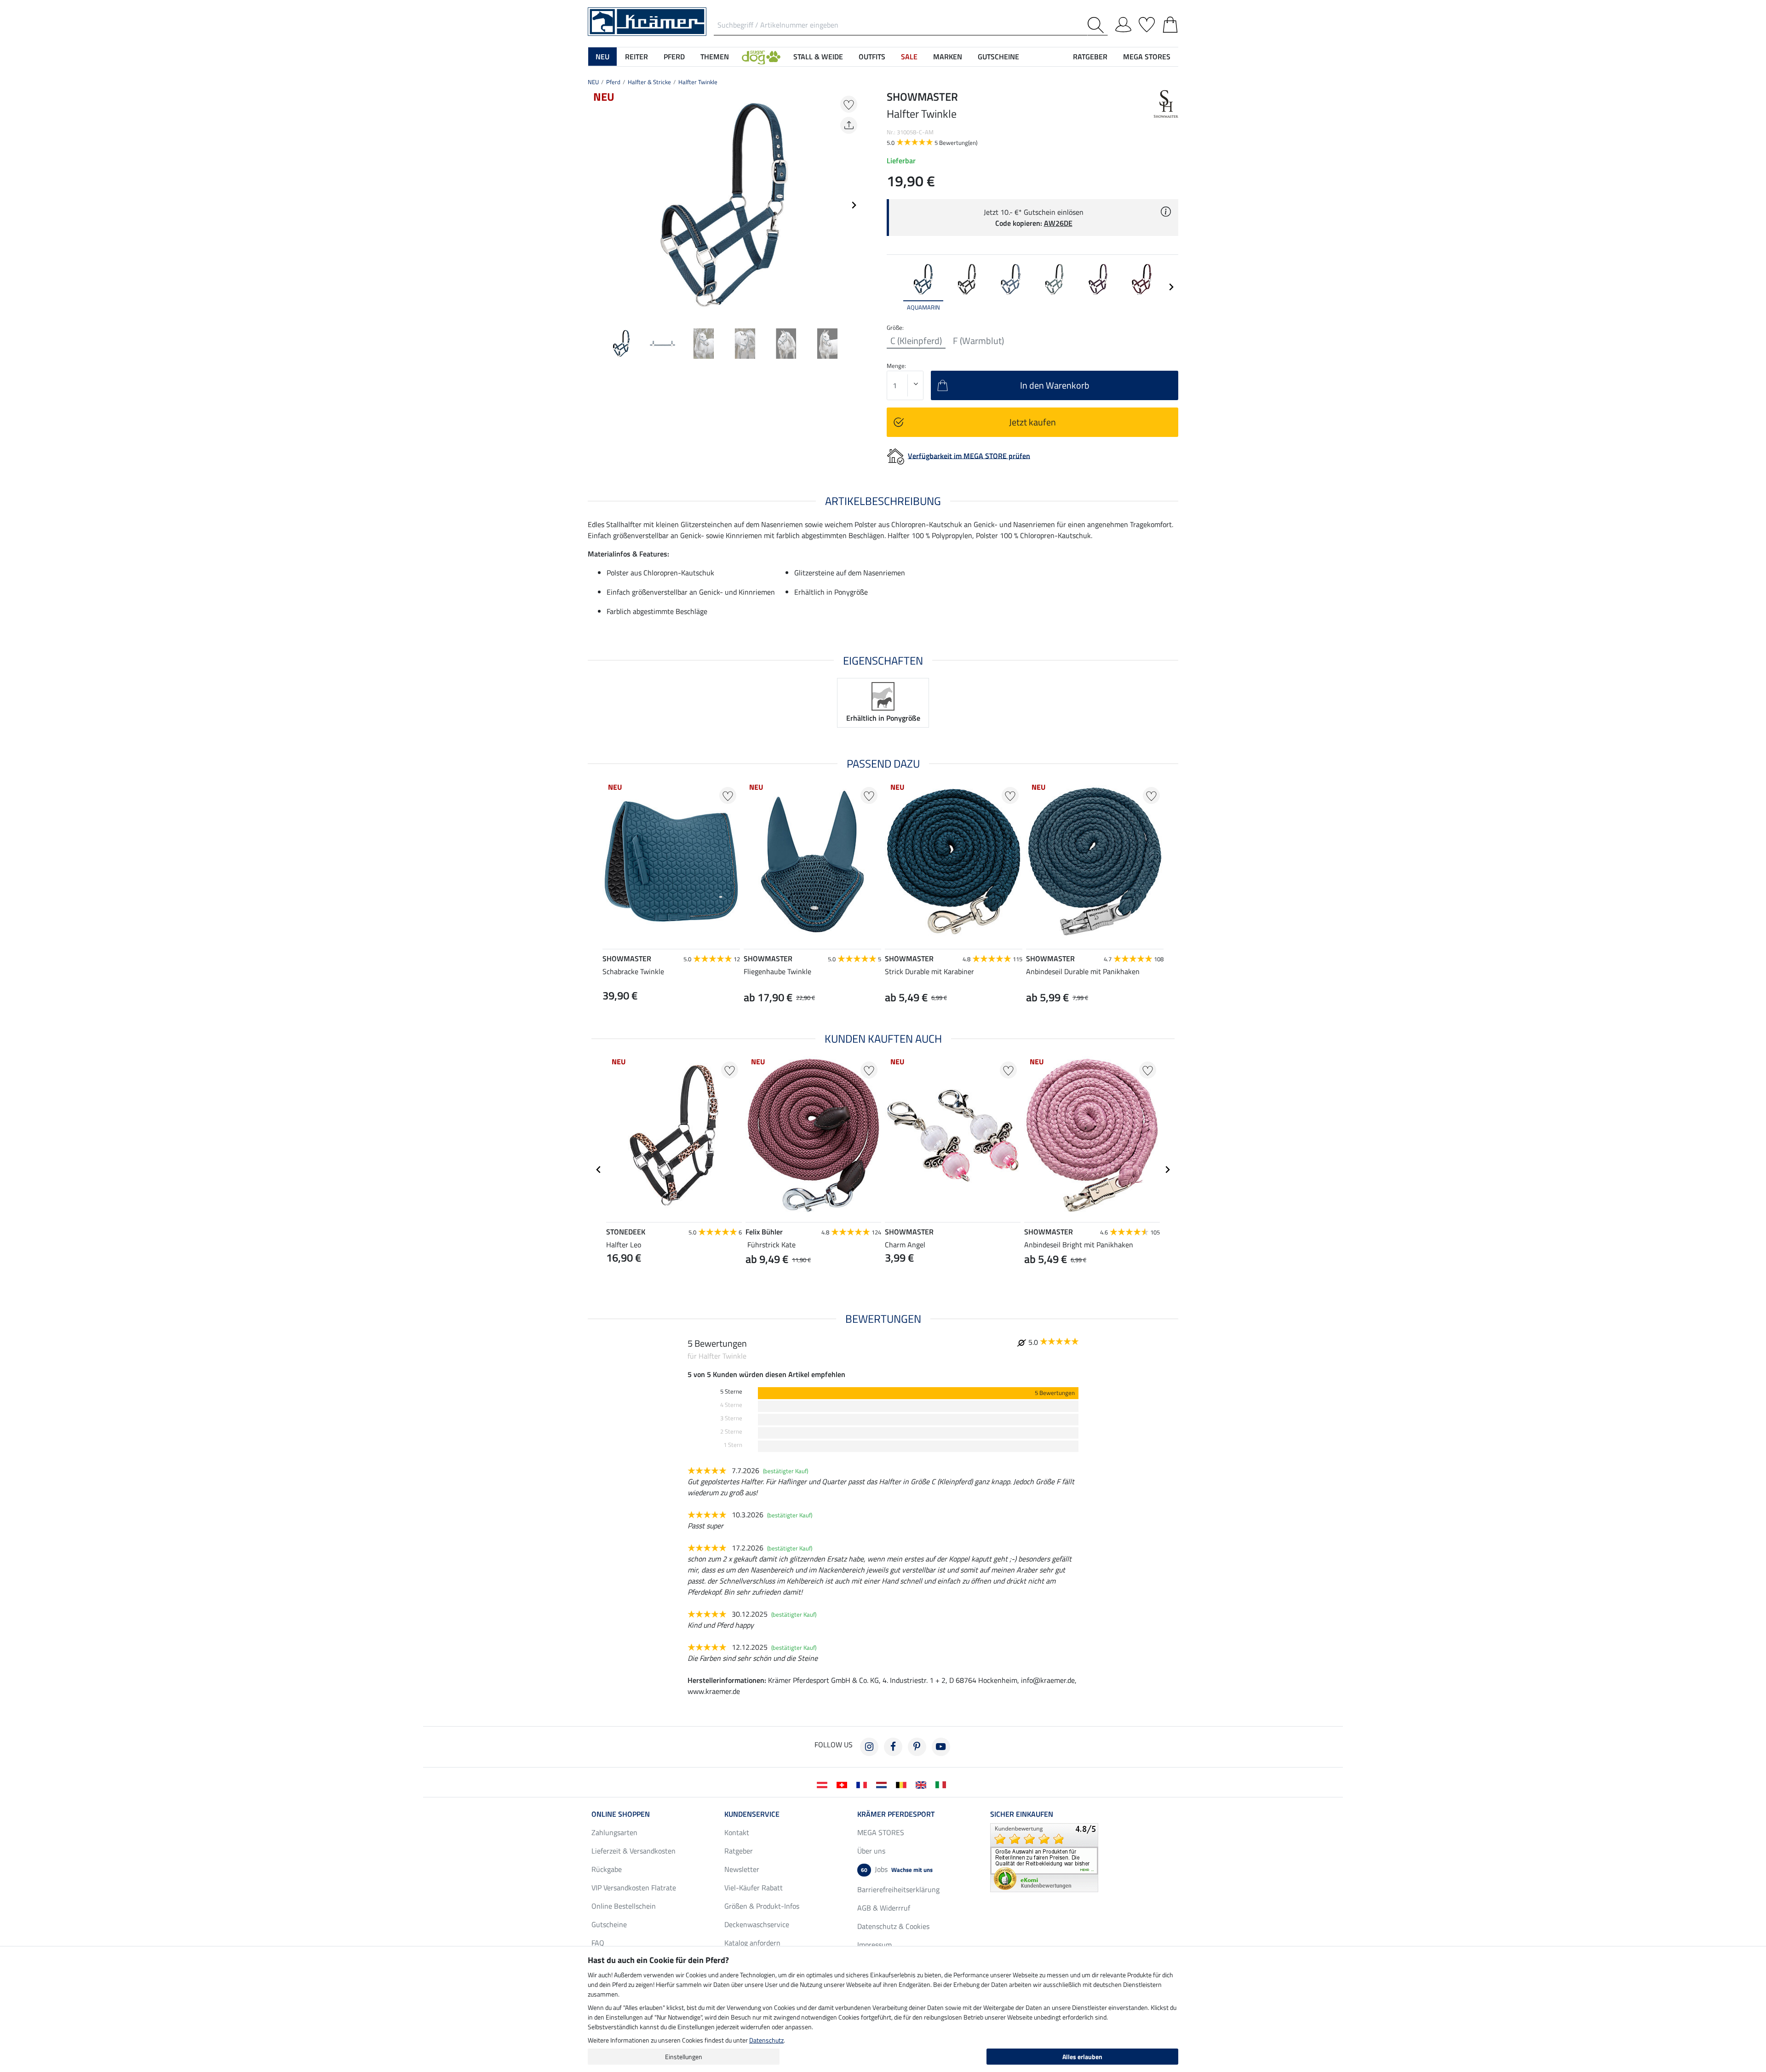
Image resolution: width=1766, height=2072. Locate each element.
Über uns (871, 1851)
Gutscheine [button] (998, 57)
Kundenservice (752, 1814)
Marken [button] (948, 57)
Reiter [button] (636, 57)
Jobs (897, 1869)
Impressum (874, 1945)
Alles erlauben (1082, 2057)
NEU (593, 82)
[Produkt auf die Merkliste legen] (849, 104)
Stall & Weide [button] (818, 57)
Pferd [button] (674, 57)
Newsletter (742, 1869)
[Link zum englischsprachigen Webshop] (923, 1784)
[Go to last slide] (599, 1170)
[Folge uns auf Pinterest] (917, 1747)
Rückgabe (607, 1869)
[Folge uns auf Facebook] (893, 1747)
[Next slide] (854, 205)
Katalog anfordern (752, 1943)
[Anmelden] (1123, 23)
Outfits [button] (872, 57)
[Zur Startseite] (647, 21)
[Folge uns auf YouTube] (941, 1747)
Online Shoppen (621, 1814)
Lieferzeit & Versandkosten (634, 1851)
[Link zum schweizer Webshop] (844, 1784)
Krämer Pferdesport (896, 1814)
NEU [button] (602, 57)
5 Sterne (731, 1392)
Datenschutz (766, 2040)
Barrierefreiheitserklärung (898, 1889)
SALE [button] (909, 57)
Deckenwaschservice (757, 1924)
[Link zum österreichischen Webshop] (824, 1784)
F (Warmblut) (978, 341)
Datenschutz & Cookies (893, 1926)
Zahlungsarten (614, 1832)
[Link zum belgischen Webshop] (903, 1784)
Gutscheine (609, 1924)
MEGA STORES (1147, 57)
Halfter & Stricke (649, 82)
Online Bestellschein (624, 1906)
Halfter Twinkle (698, 82)
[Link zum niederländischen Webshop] (883, 1784)
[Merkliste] (1147, 23)
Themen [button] (715, 57)
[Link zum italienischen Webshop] (943, 1784)
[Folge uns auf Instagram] (869, 1747)
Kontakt (737, 1832)
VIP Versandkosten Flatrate (634, 1888)
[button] (761, 57)
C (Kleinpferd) (916, 341)
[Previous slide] (595, 205)
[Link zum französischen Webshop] (863, 1784)
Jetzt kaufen (1032, 422)
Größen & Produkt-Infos (762, 1906)
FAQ (598, 1943)
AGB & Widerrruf (884, 1908)
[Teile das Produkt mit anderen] (849, 125)
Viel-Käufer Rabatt (754, 1888)
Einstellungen (684, 2057)
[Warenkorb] (1170, 23)
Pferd (613, 82)
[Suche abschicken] (1098, 25)
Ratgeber (739, 1851)
